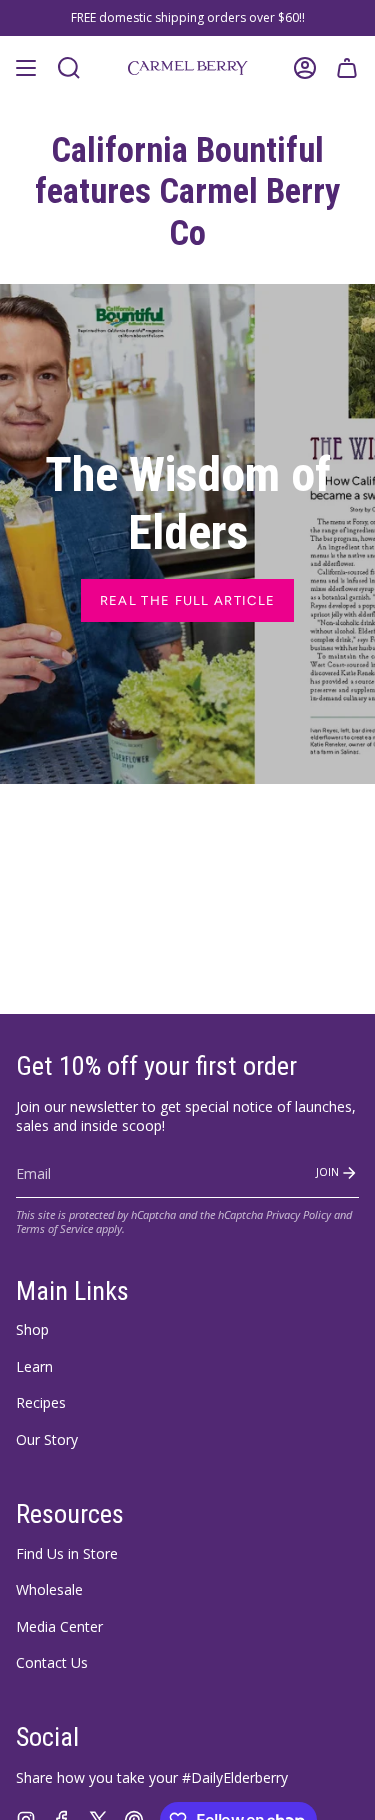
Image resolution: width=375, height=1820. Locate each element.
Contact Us (52, 1662)
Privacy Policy (298, 1215)
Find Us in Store (67, 1553)
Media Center (59, 1626)
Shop (32, 1329)
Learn (34, 1366)
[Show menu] (26, 68)
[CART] (347, 68)
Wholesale (49, 1589)
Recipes (41, 1402)
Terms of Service (54, 1229)
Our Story (47, 1439)
